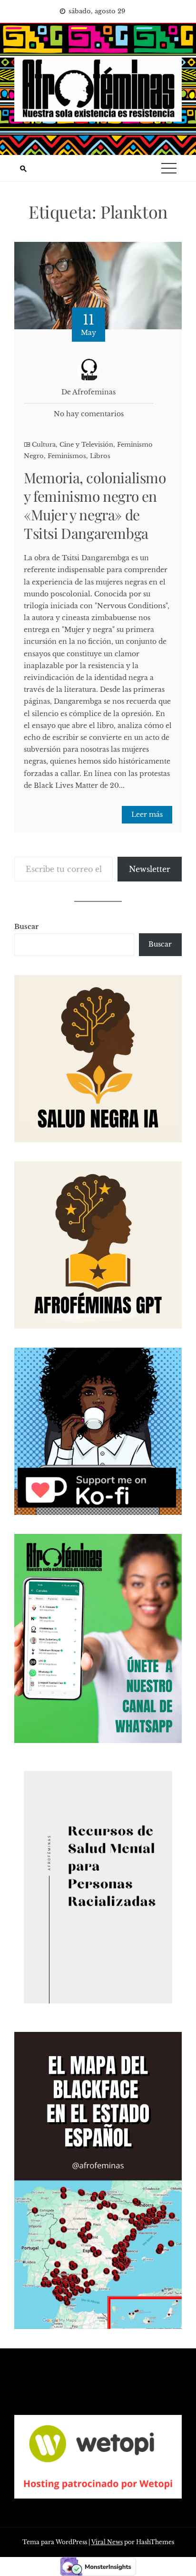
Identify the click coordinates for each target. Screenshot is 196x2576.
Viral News (107, 2542)
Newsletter (150, 869)
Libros (100, 456)
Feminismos (67, 456)
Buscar (26, 927)
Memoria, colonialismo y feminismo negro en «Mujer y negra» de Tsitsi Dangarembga (95, 505)
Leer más (147, 814)
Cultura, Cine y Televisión (73, 445)
